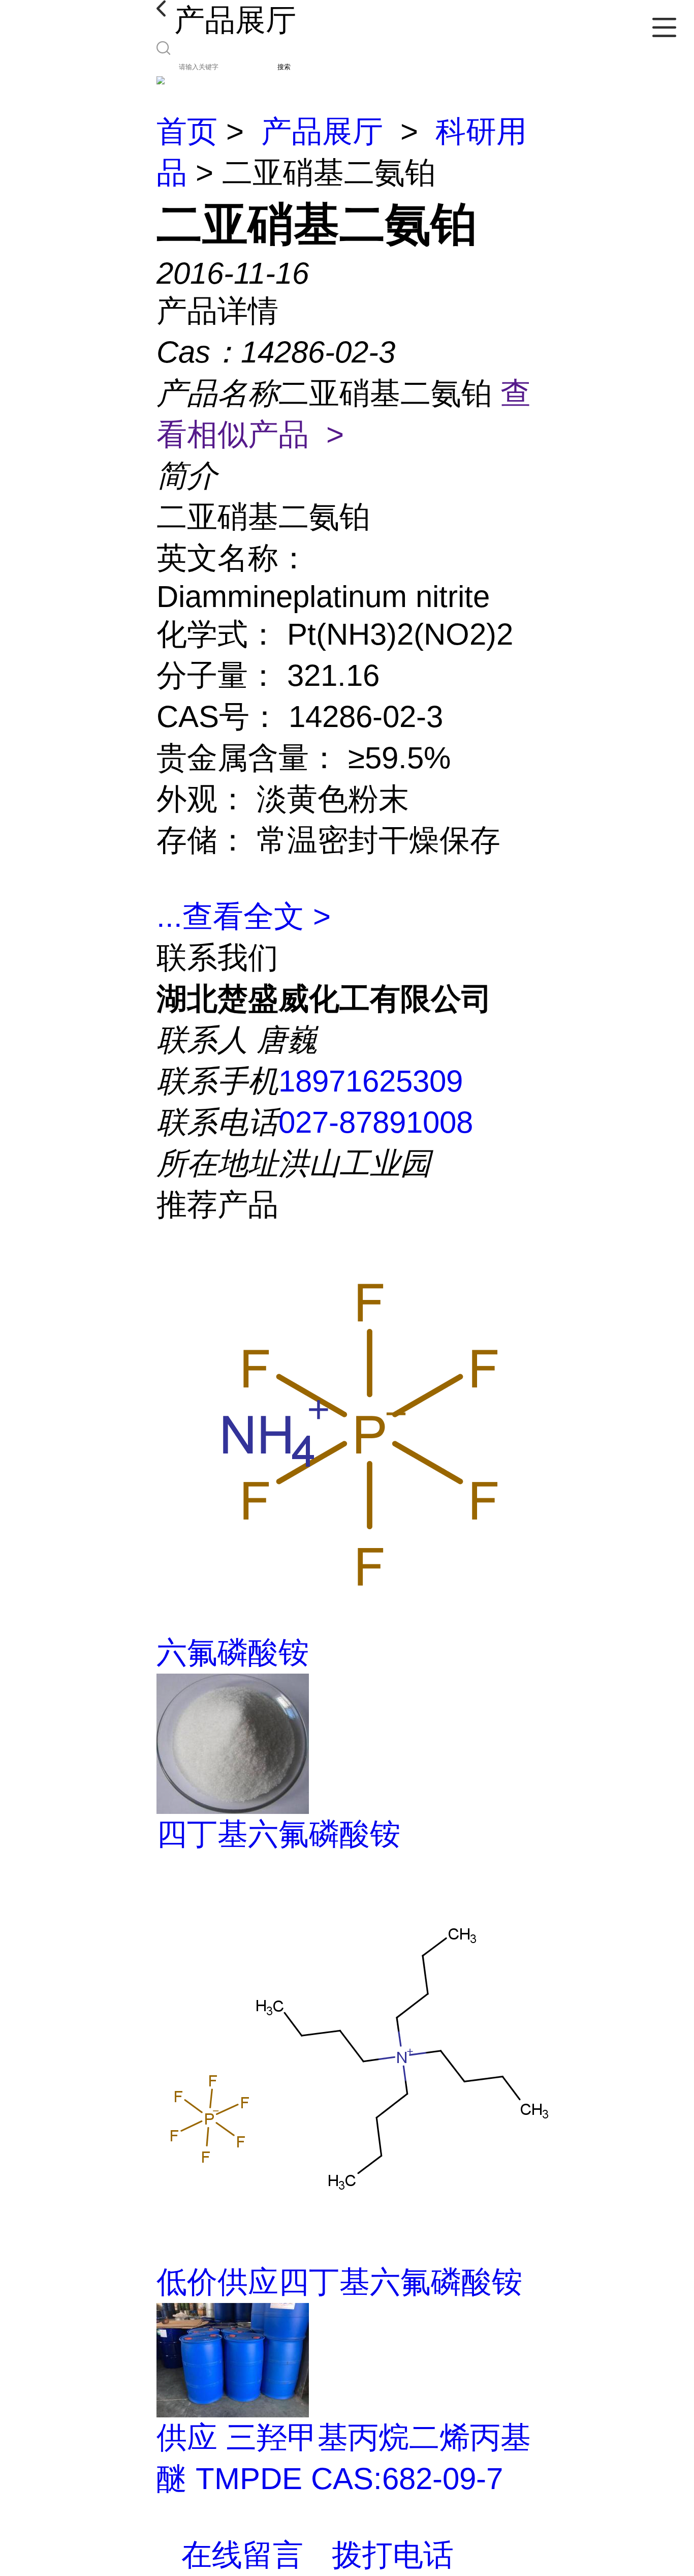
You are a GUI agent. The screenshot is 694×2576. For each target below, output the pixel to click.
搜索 (284, 67)
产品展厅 (322, 131)
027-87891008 (376, 1122)
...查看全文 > (244, 916)
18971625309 (371, 1081)
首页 (187, 131)
